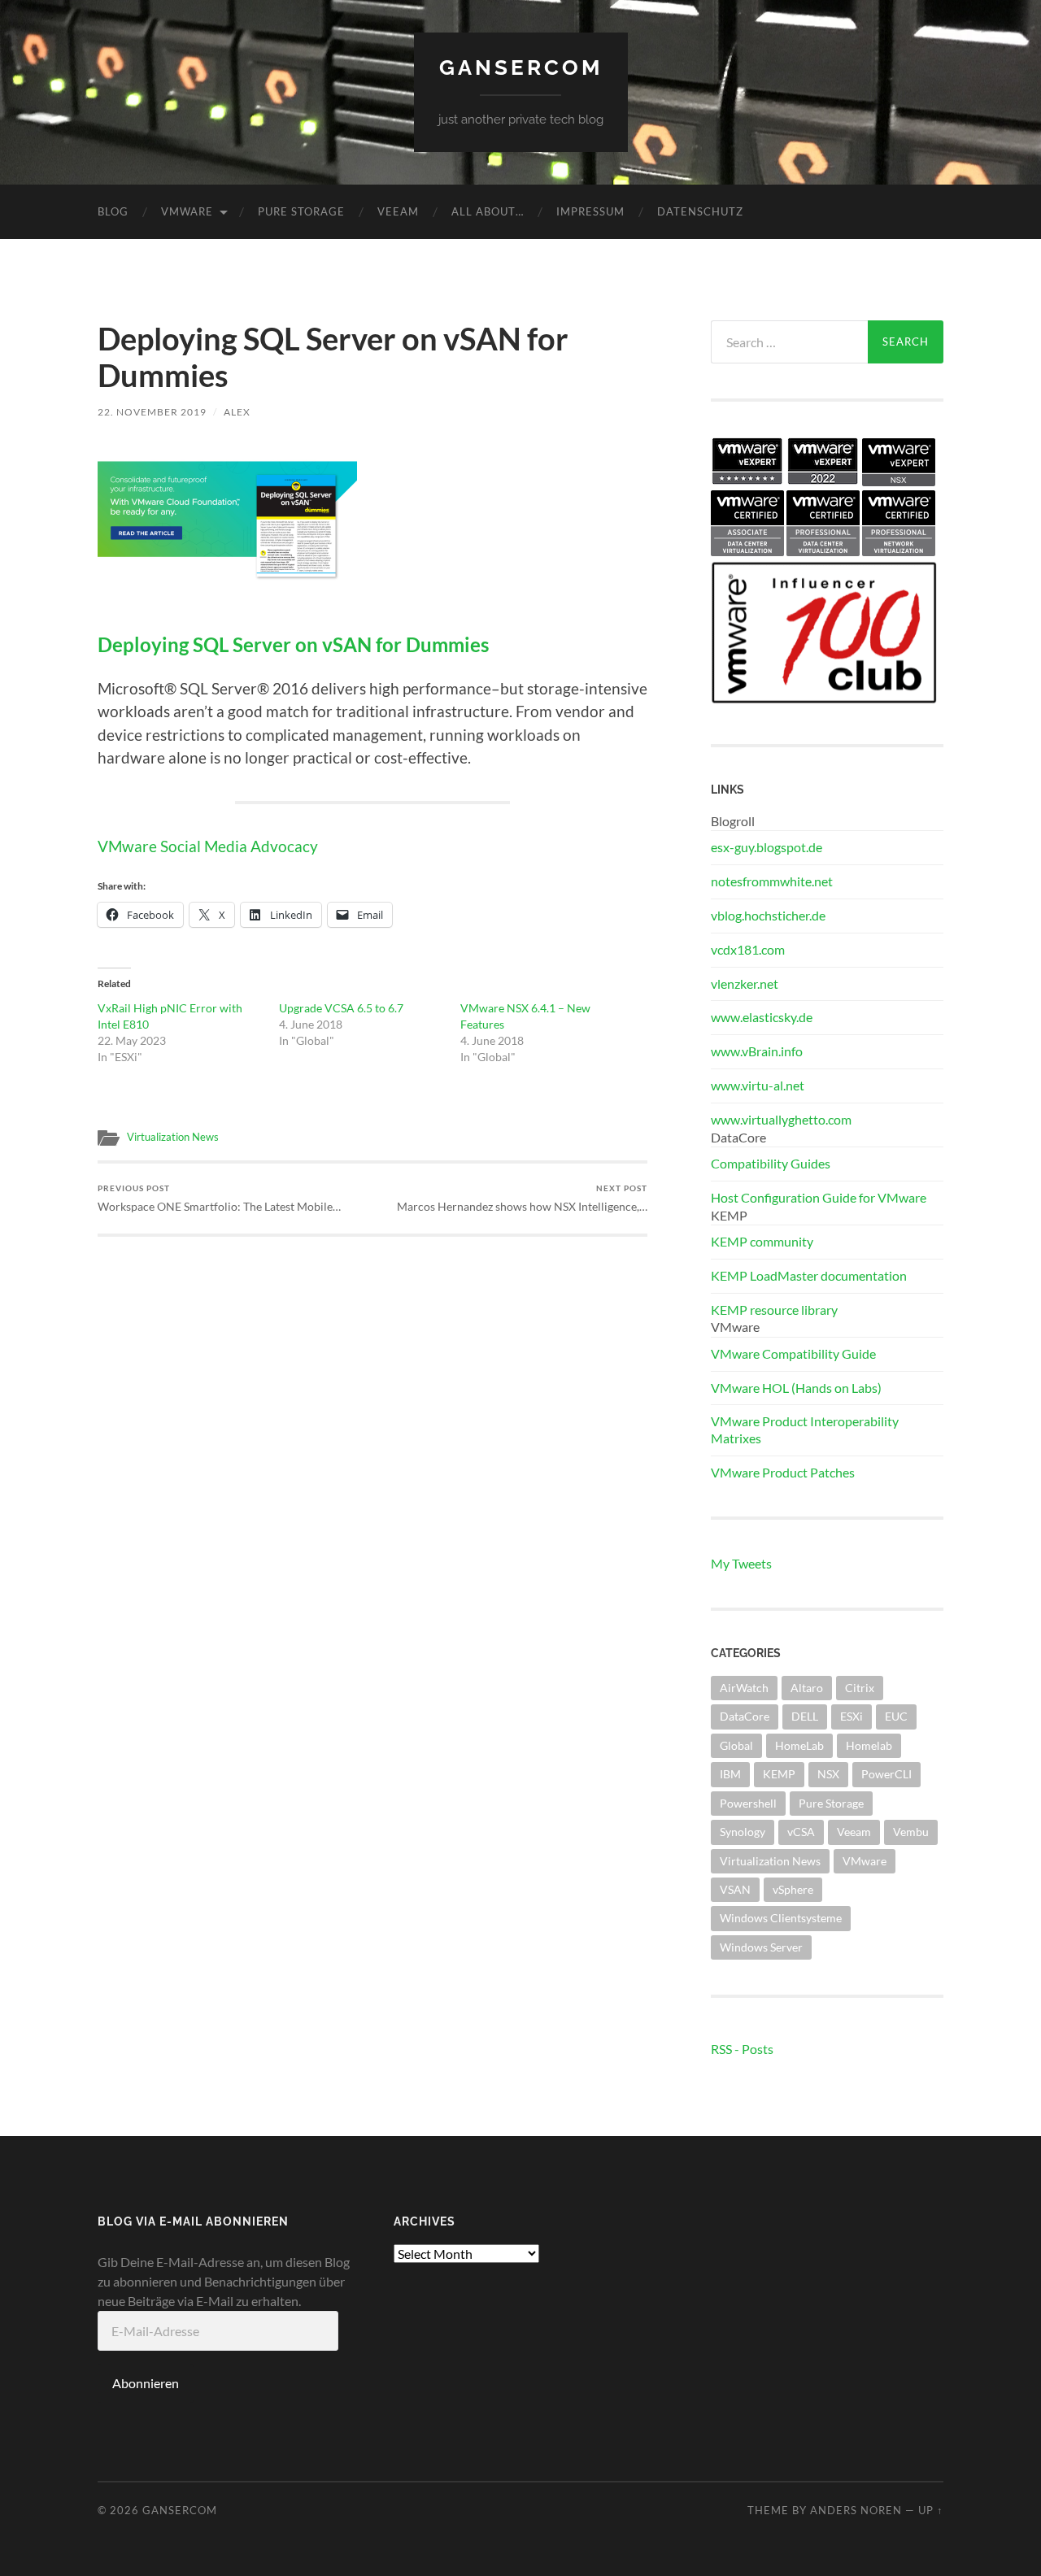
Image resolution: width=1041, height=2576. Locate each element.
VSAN (735, 1889)
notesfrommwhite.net (772, 881)
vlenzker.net (745, 983)
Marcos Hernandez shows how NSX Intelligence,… (522, 1198)
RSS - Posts (742, 2049)
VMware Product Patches (783, 1472)
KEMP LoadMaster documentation (809, 1275)
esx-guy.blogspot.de (767, 847)
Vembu (911, 1832)
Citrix (860, 1688)
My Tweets (741, 1563)
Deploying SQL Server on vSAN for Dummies (293, 645)
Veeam (398, 211)
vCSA (801, 1832)
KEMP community (762, 1241)
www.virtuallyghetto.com (781, 1119)
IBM (730, 1774)
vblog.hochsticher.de (768, 915)
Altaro (807, 1688)
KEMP (779, 1774)
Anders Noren (856, 2510)
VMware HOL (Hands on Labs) (796, 1388)
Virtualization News (173, 1137)
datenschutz (700, 211)
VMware (187, 211)
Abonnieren (146, 2383)
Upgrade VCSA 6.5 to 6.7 (341, 1008)
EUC (896, 1716)
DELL (805, 1716)
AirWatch (744, 1688)
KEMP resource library (774, 1310)
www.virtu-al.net (758, 1085)
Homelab (869, 1745)
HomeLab (799, 1745)
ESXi (852, 1716)
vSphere (793, 1889)
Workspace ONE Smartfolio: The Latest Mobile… (219, 1198)
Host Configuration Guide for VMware (819, 1197)
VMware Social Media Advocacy (208, 846)
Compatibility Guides (771, 1163)
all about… (488, 211)
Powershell (748, 1803)
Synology (743, 1832)
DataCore (745, 1716)
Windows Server (761, 1947)
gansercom (521, 67)
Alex (237, 412)
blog (113, 211)
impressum (590, 211)
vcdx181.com (748, 949)
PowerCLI (886, 1774)
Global (736, 1745)
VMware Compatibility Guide (793, 1353)
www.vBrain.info (757, 1051)
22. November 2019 (152, 412)
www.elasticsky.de (762, 1017)
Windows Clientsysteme (781, 1918)
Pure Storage (301, 211)
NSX (828, 1774)
